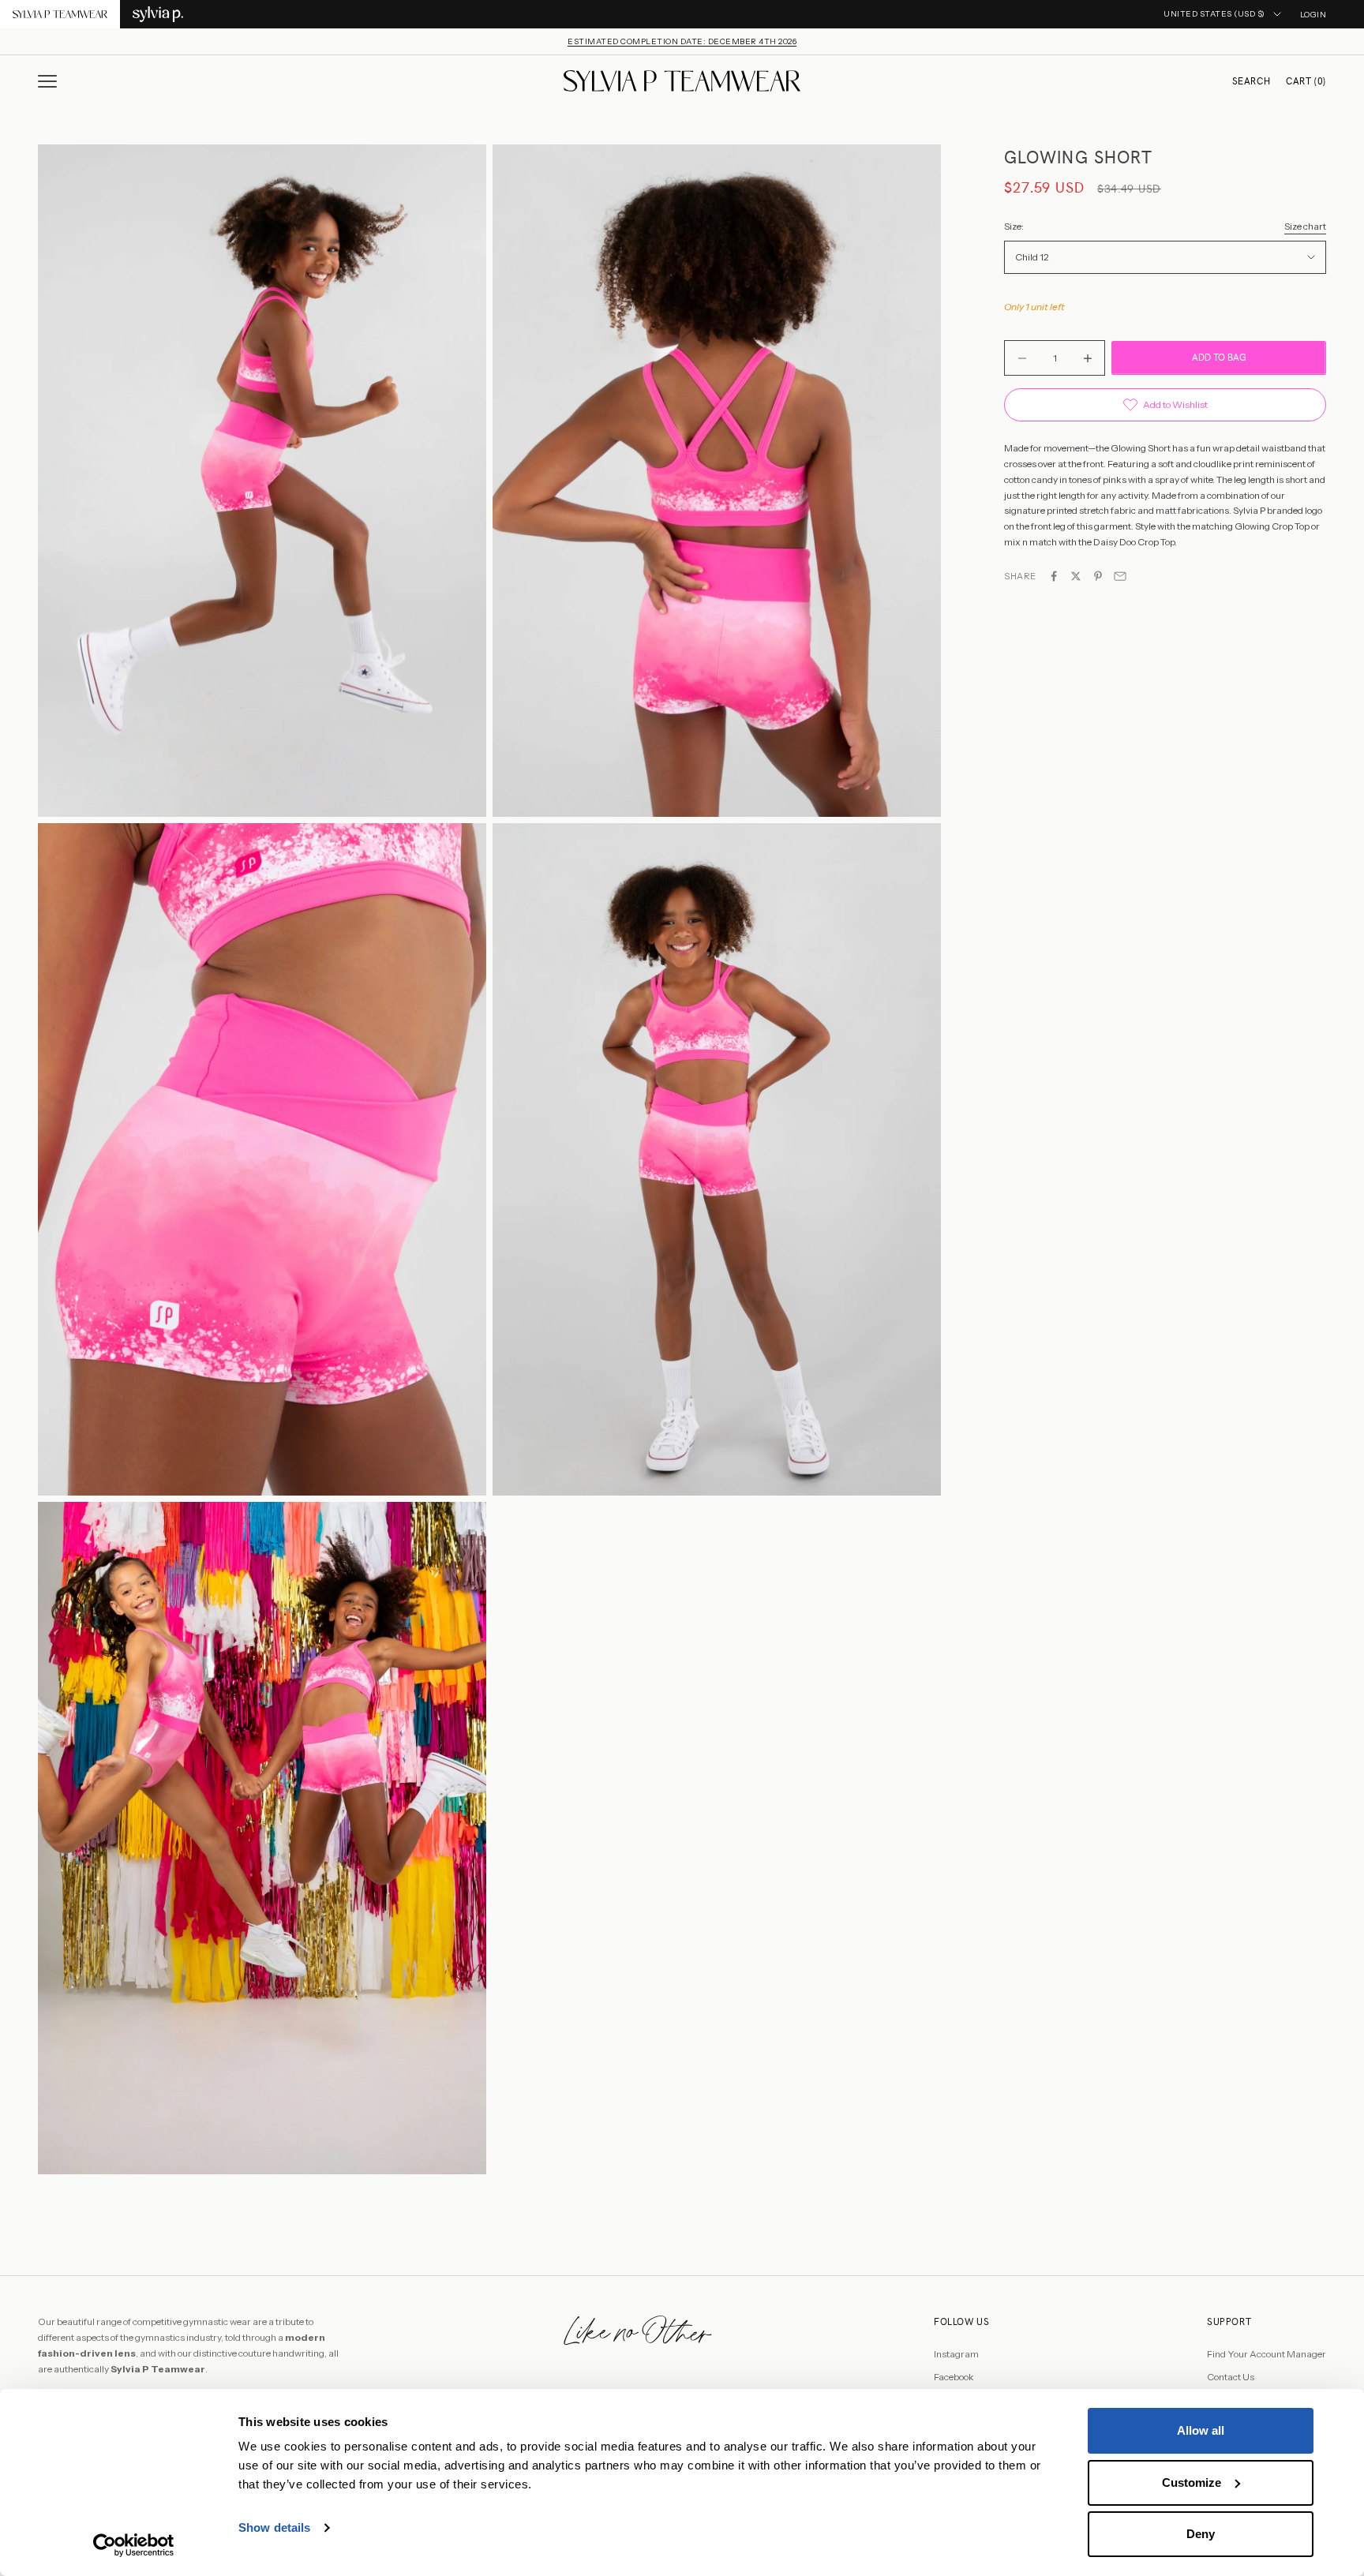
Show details (274, 2527)
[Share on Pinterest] (1098, 576)
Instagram (956, 2354)
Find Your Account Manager (1267, 2354)
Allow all (1201, 2430)
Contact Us (1231, 2377)
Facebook (954, 2377)
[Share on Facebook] (1054, 576)
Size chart (1305, 226)
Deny (1201, 2534)
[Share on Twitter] (1076, 576)
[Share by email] (1120, 576)
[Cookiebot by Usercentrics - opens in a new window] (134, 2545)
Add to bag (1219, 358)
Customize (1192, 2482)
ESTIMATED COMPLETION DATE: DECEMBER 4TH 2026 (682, 41)
